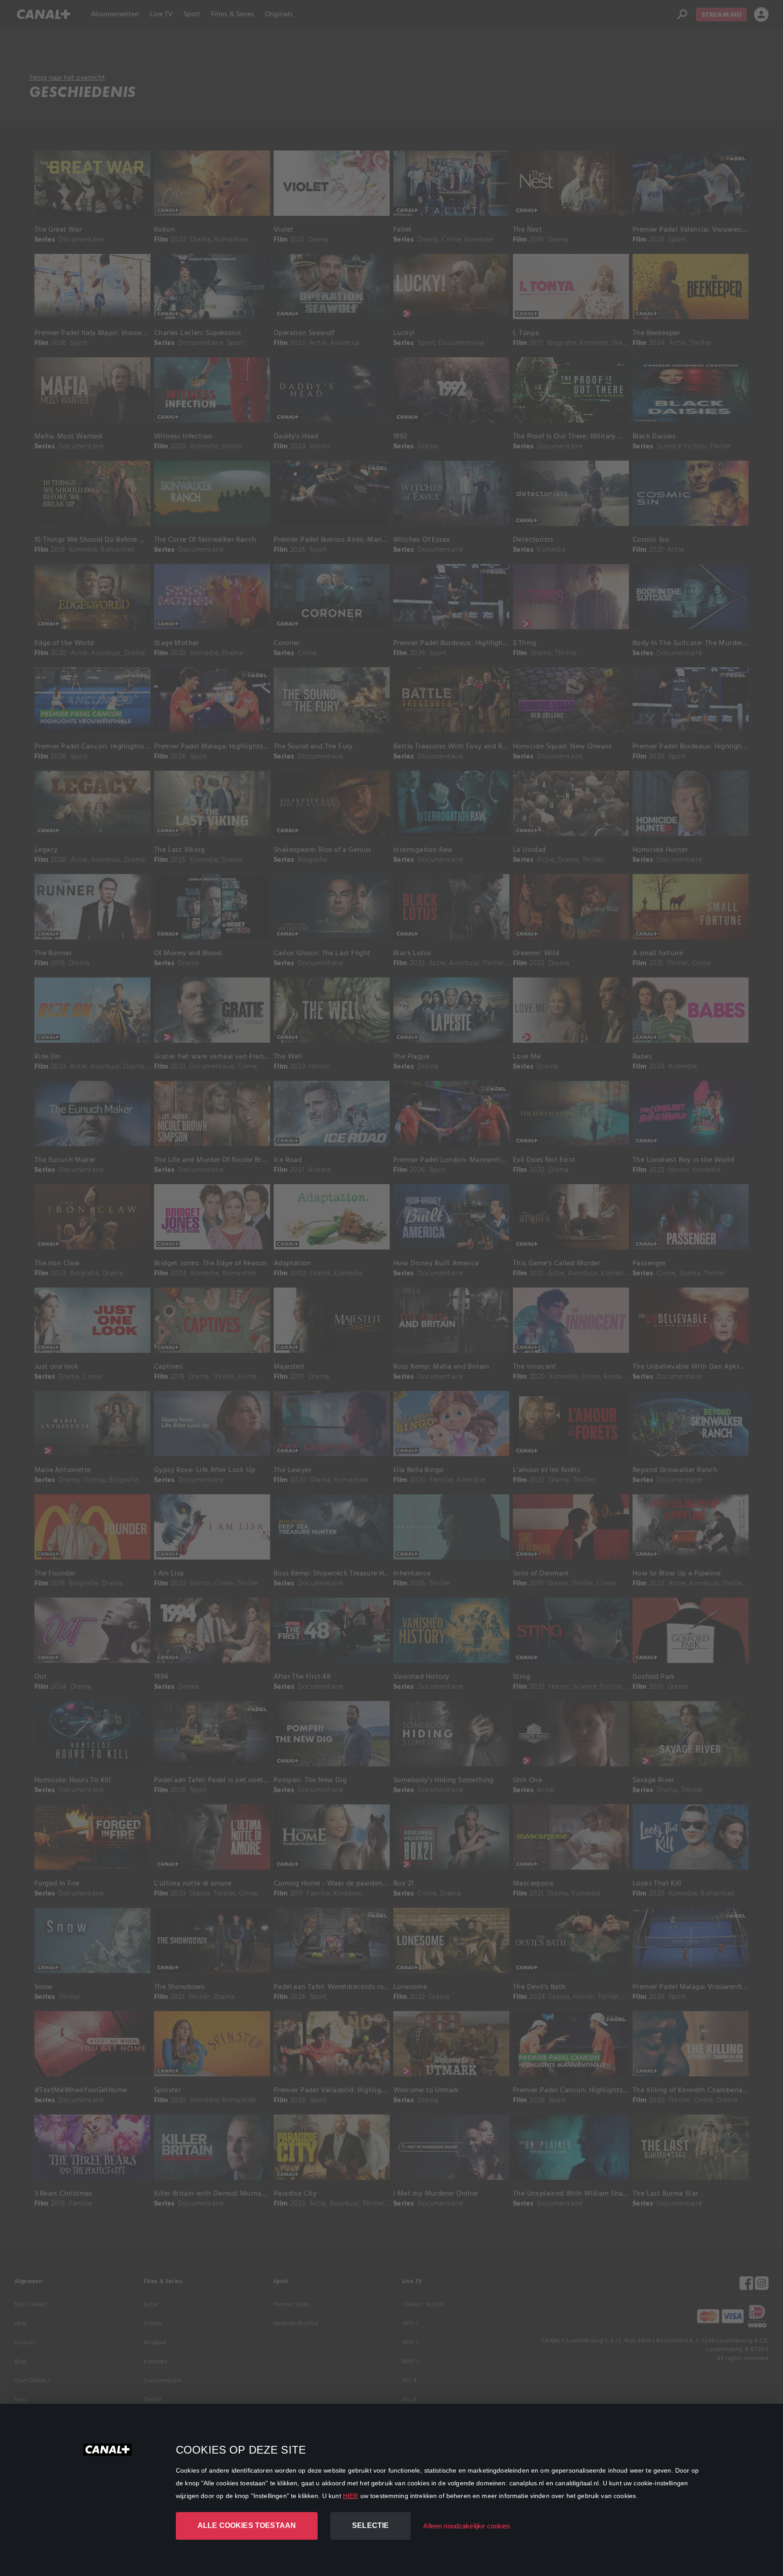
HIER (351, 2496)
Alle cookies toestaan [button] (247, 2525)
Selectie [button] (370, 2525)
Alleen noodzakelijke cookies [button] (467, 2526)
